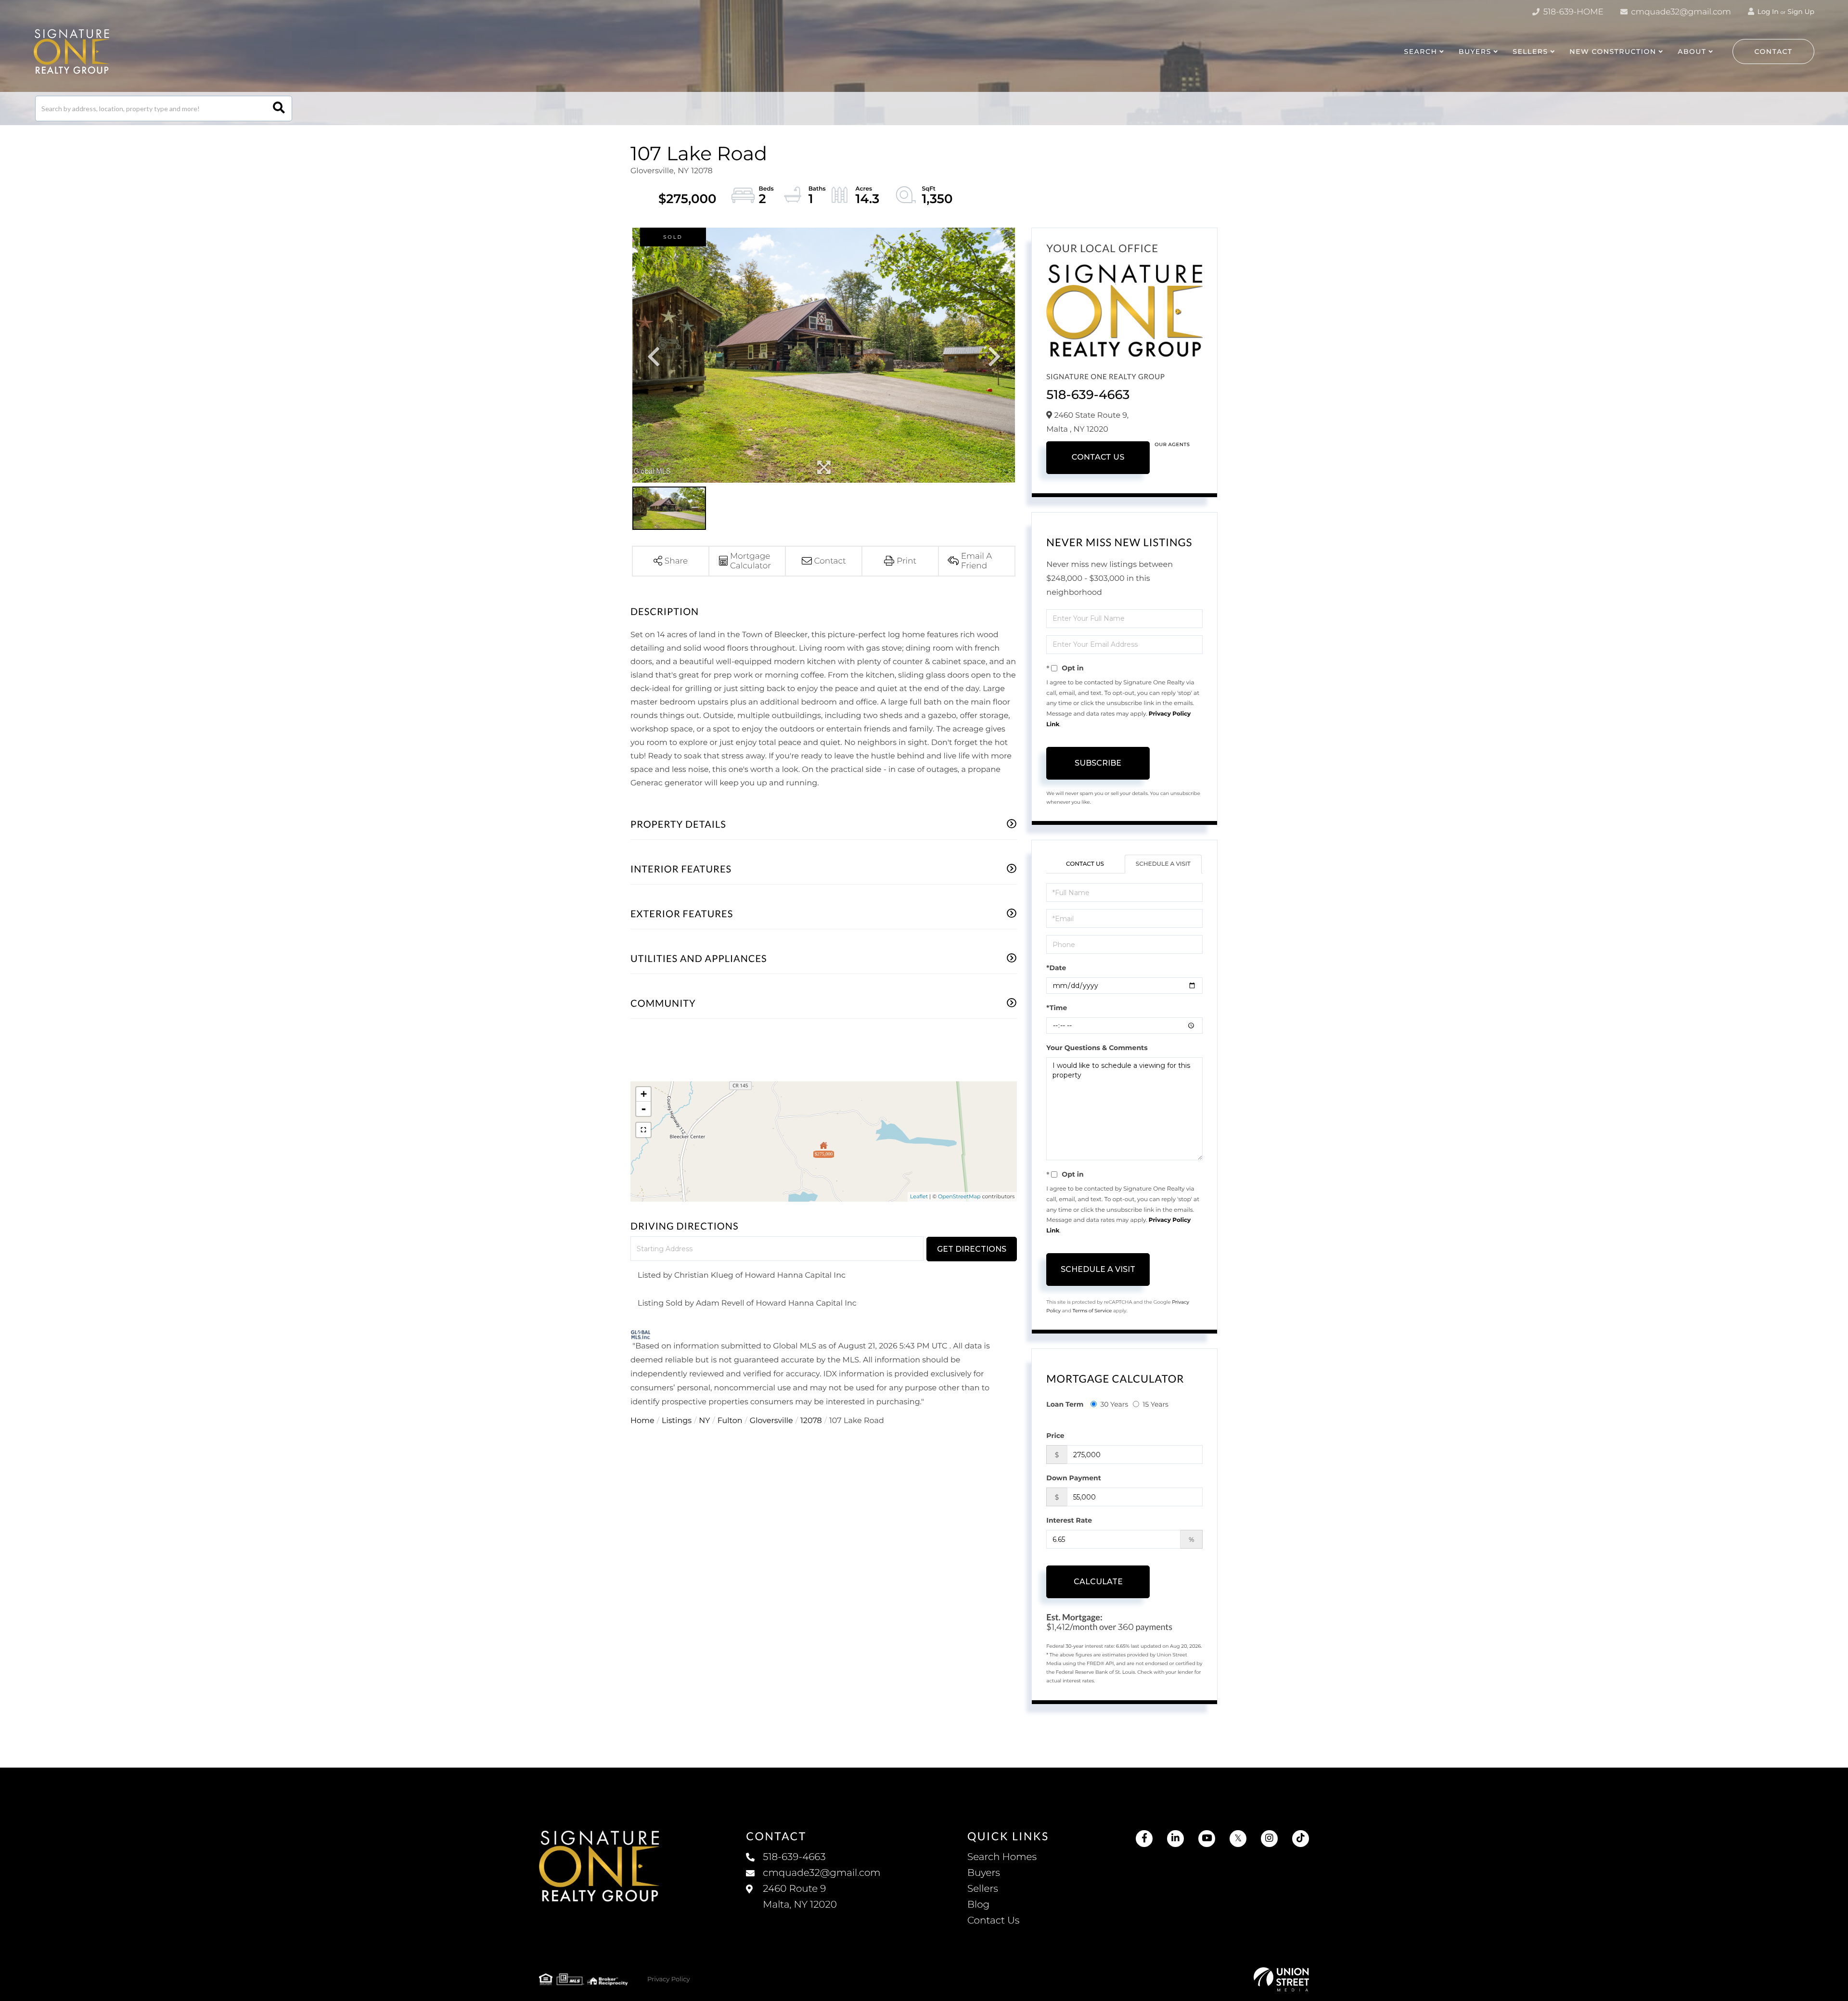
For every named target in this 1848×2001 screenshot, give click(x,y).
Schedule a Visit (1163, 864)
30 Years (1114, 1404)
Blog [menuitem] (978, 1905)
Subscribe (1098, 763)
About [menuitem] (1692, 51)
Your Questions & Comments (1097, 1048)
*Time (1057, 1008)
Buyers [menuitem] (984, 1873)
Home (642, 1421)
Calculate (1098, 1582)
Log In (1767, 12)
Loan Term (1065, 1404)
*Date (1056, 968)
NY (704, 1421)
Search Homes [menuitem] (1002, 1857)
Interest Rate (1069, 1520)
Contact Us (1098, 457)
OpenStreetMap (959, 1196)
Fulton (730, 1421)
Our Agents (1172, 444)
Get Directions (972, 1249)
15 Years (1155, 1404)
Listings (677, 1421)
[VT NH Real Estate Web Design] (1281, 1979)
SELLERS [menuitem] (1530, 51)
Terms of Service (1092, 1311)
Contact (1774, 51)
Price (1055, 1436)
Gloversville (771, 1421)
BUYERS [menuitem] (1475, 51)
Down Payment (1074, 1478)
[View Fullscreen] (643, 1130)
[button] (279, 109)
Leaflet (919, 1196)
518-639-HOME (1572, 12)
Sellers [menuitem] (983, 1889)
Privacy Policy (668, 1979)
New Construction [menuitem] (1613, 51)
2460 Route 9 (800, 1897)
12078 (811, 1421)
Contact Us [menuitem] (993, 1921)
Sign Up (1801, 12)
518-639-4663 (1088, 395)
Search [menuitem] (1420, 51)
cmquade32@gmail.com (1680, 12)
